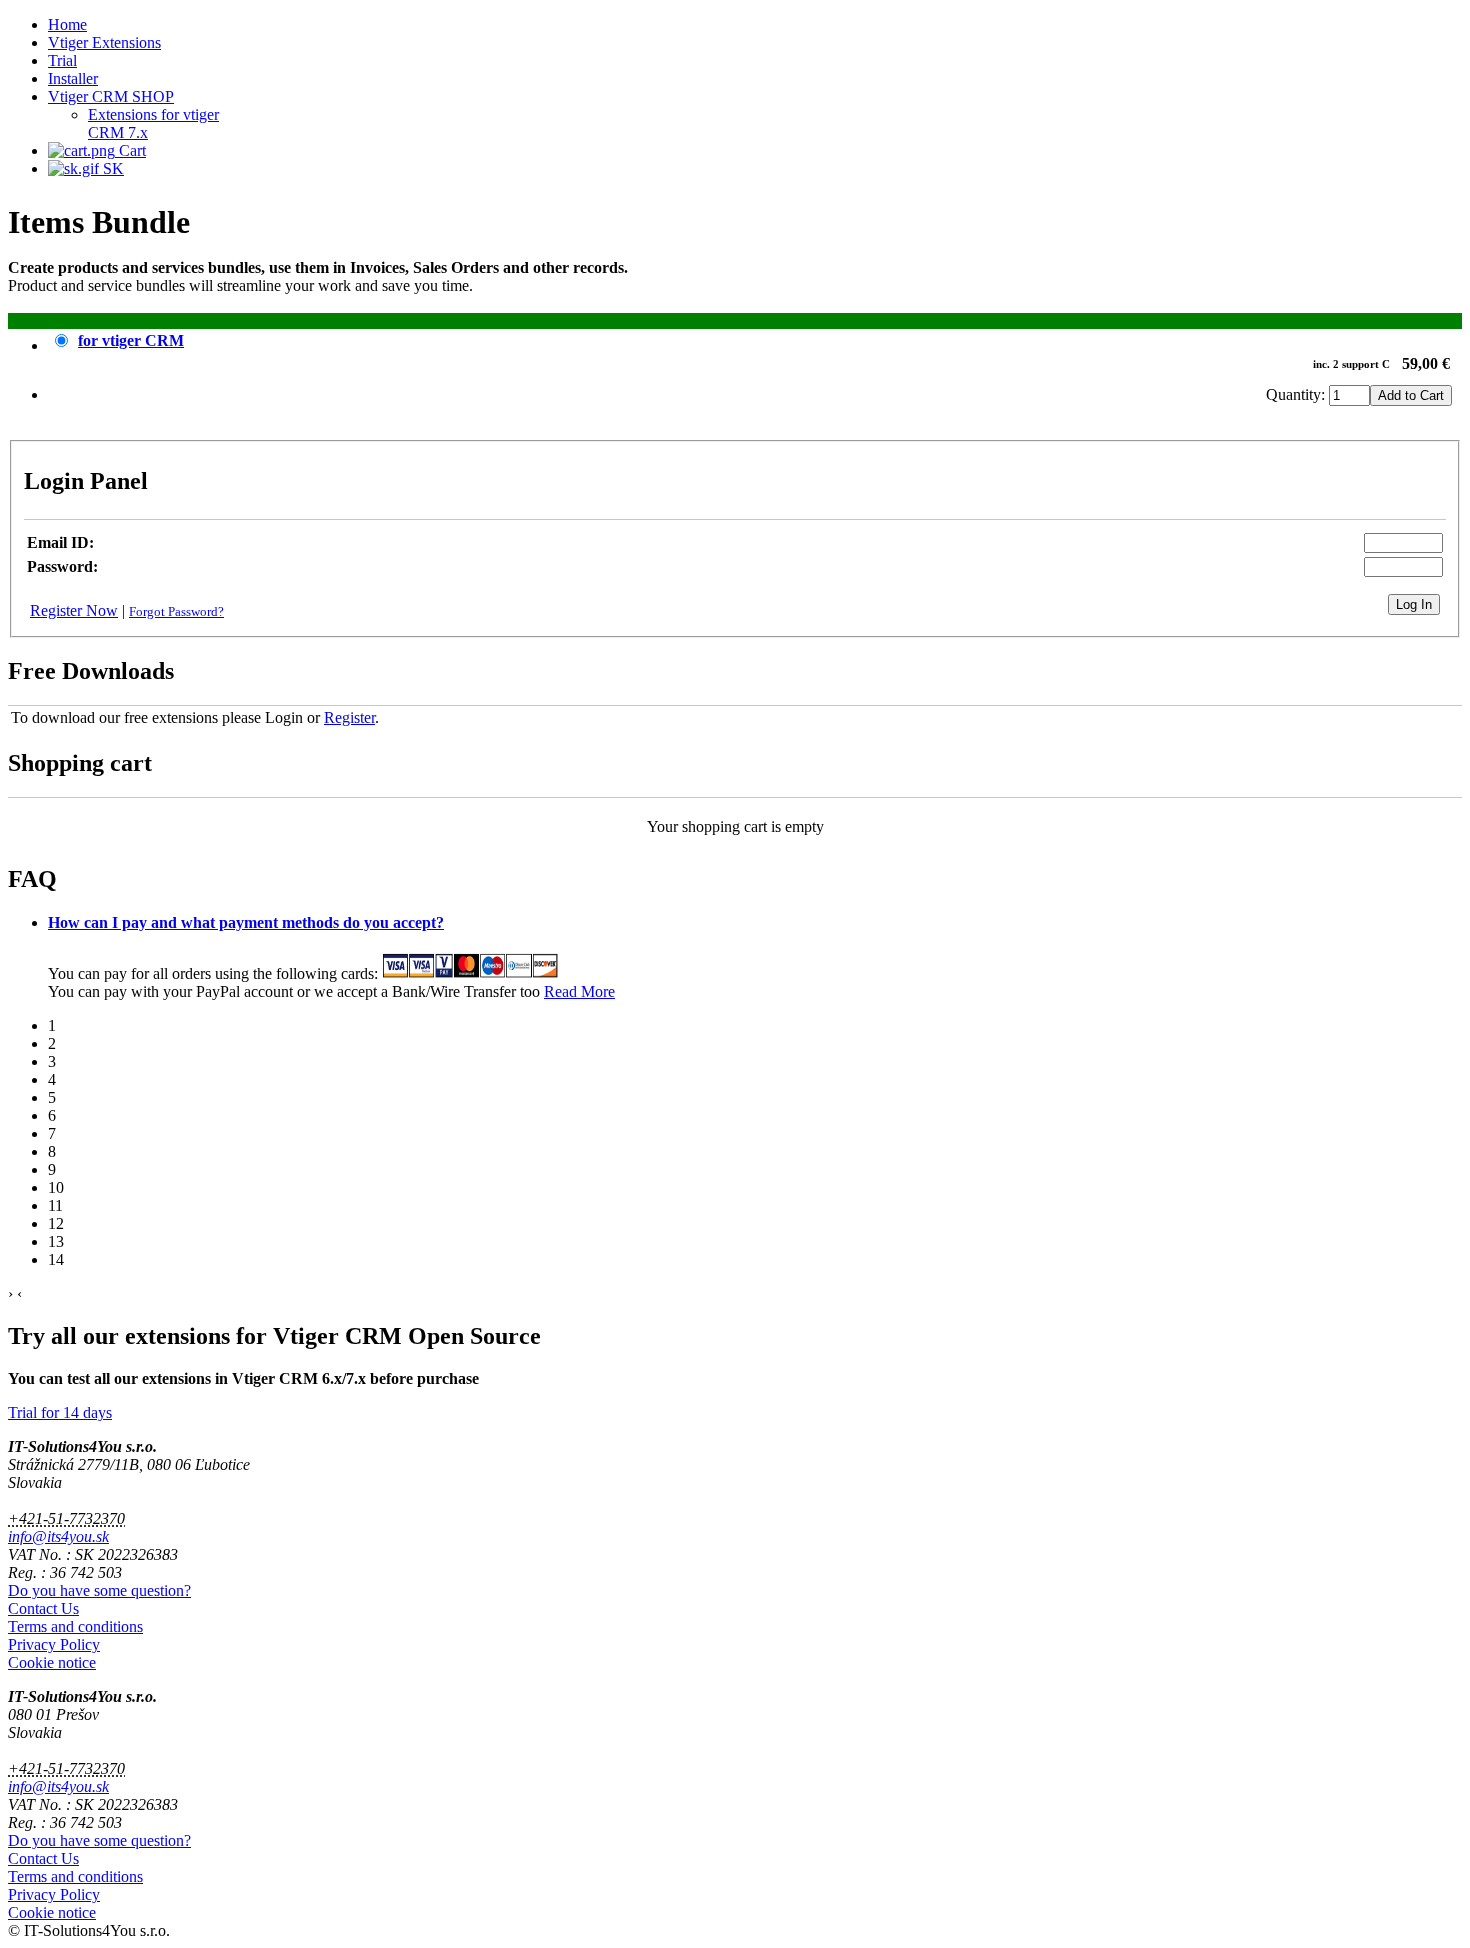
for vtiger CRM (131, 340)
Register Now (74, 610)
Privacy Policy (54, 1644)
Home (67, 24)
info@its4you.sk (58, 1536)
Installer (73, 78)
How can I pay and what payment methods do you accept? (246, 922)
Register (349, 717)
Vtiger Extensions (104, 42)
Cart (130, 150)
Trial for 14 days (60, 1412)
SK (111, 168)
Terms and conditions (75, 1626)
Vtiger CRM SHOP (111, 96)
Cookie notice (52, 1662)
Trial (62, 60)
